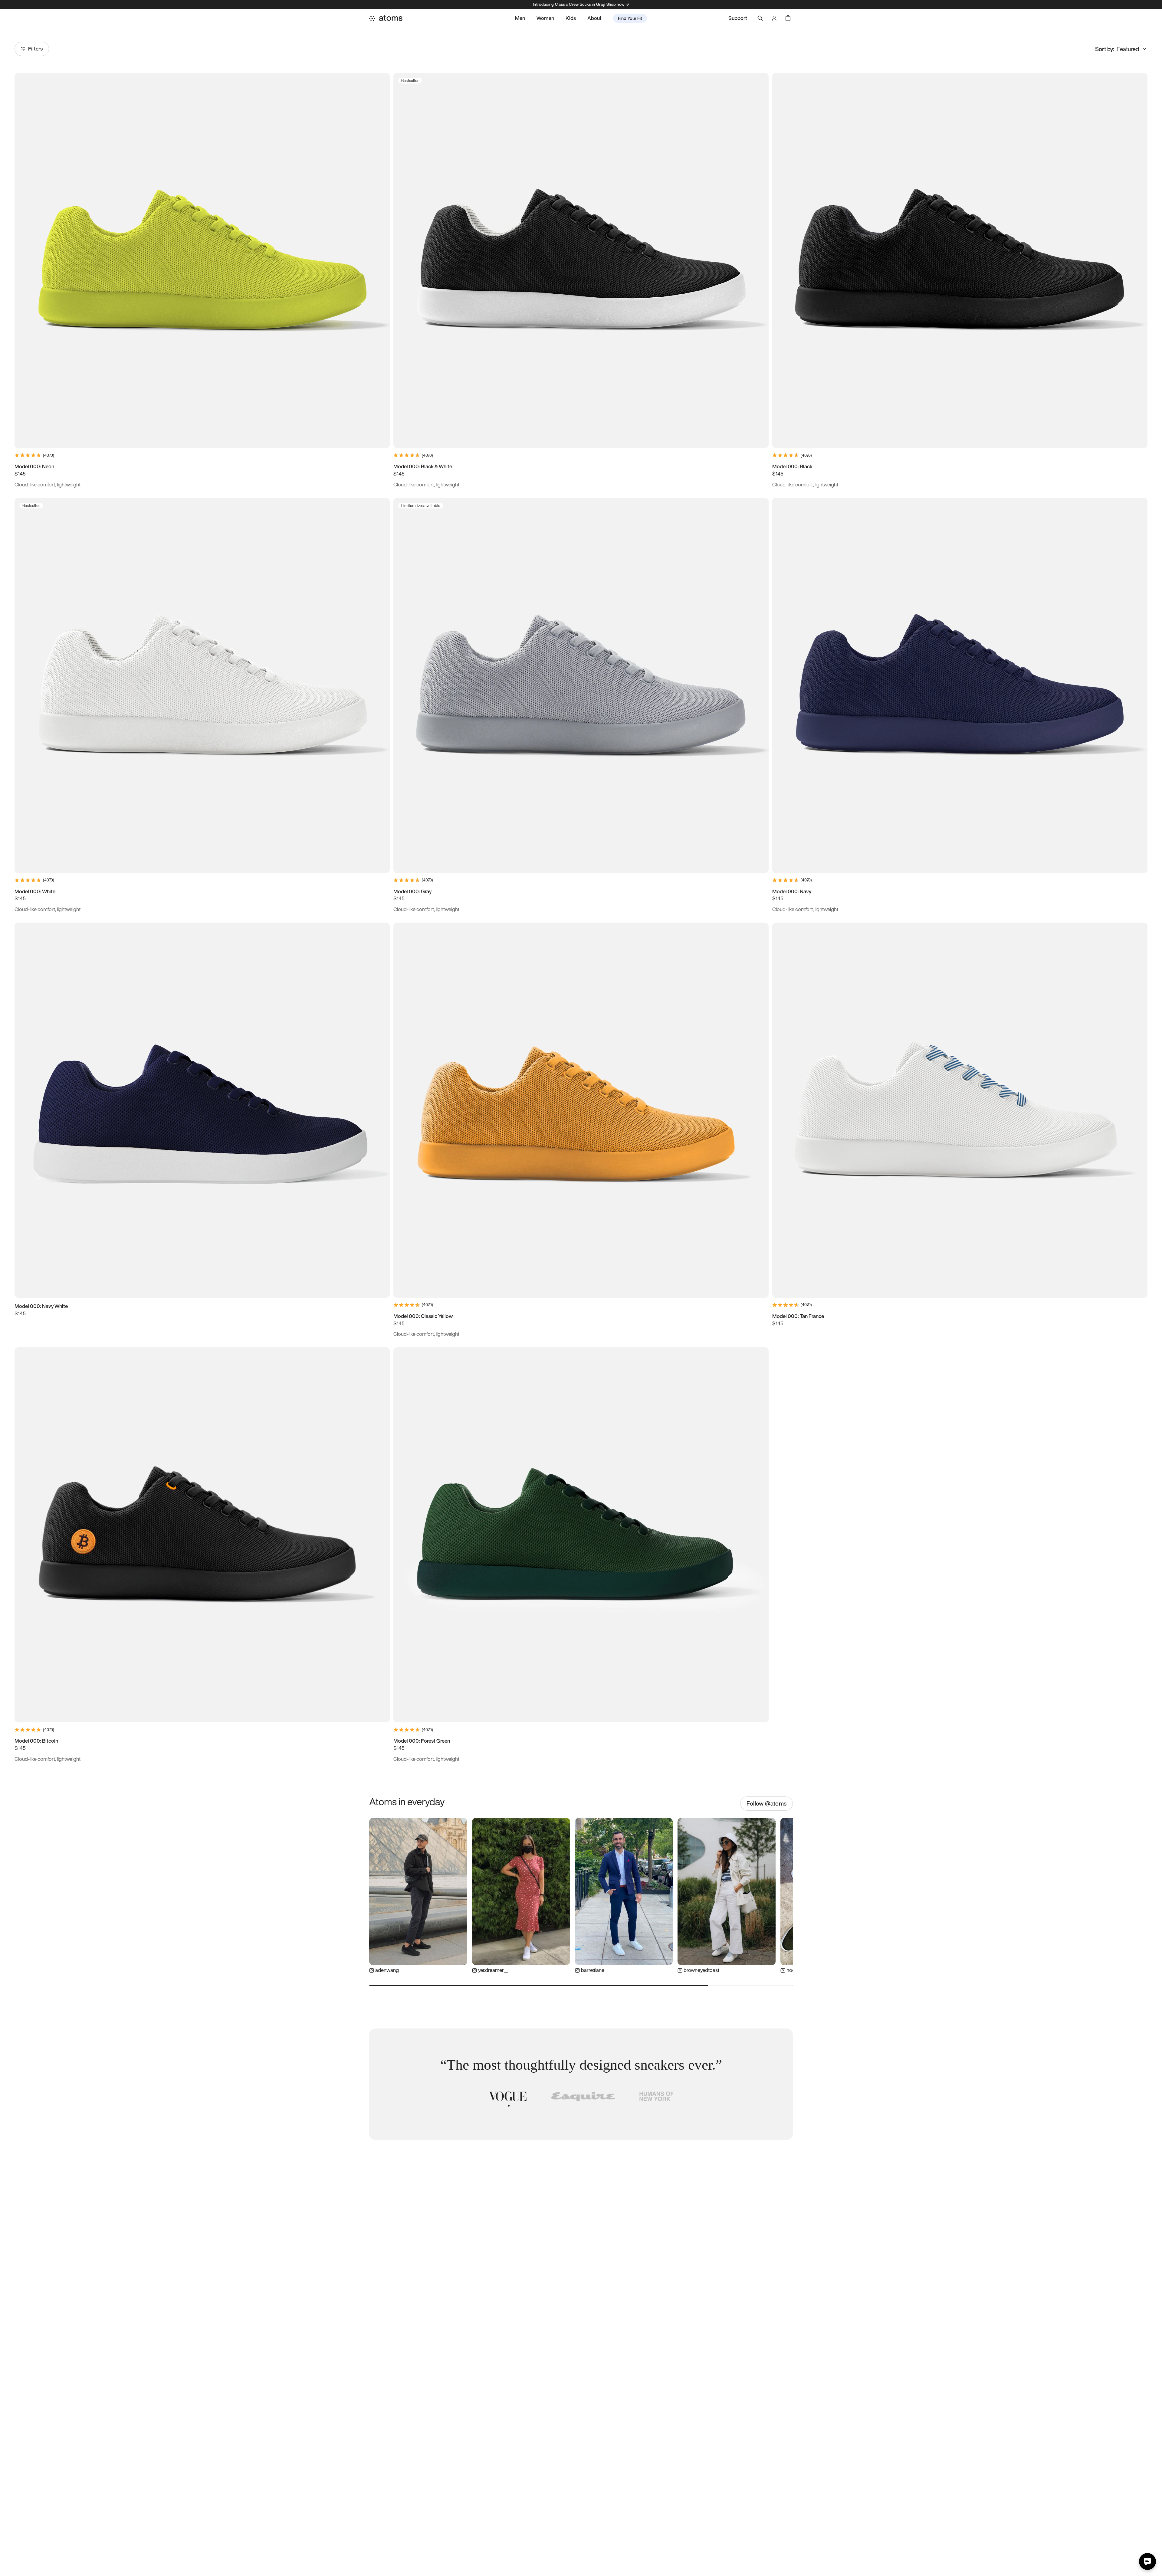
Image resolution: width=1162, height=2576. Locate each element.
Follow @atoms (766, 1803)
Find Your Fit (630, 18)
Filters (35, 49)
